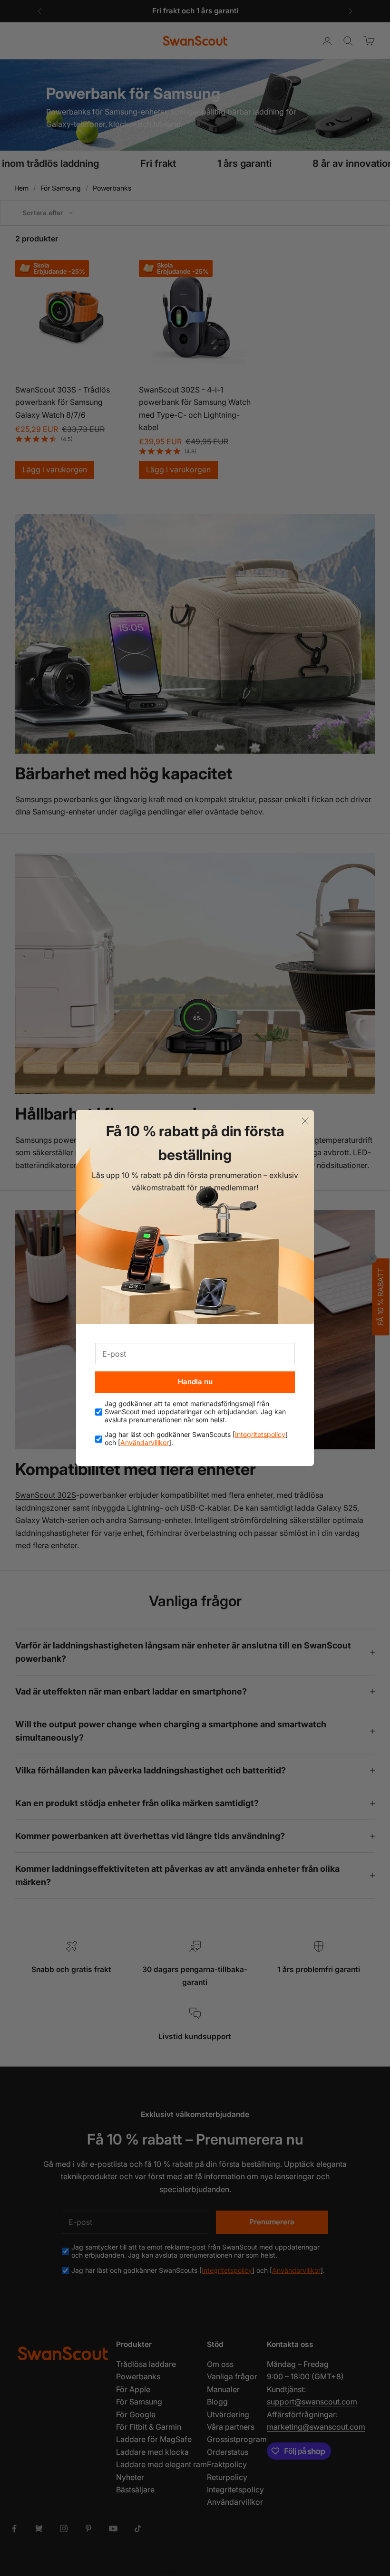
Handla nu (195, 1382)
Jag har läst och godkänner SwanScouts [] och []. (196, 1439)
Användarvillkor (145, 1442)
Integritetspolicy (260, 1434)
